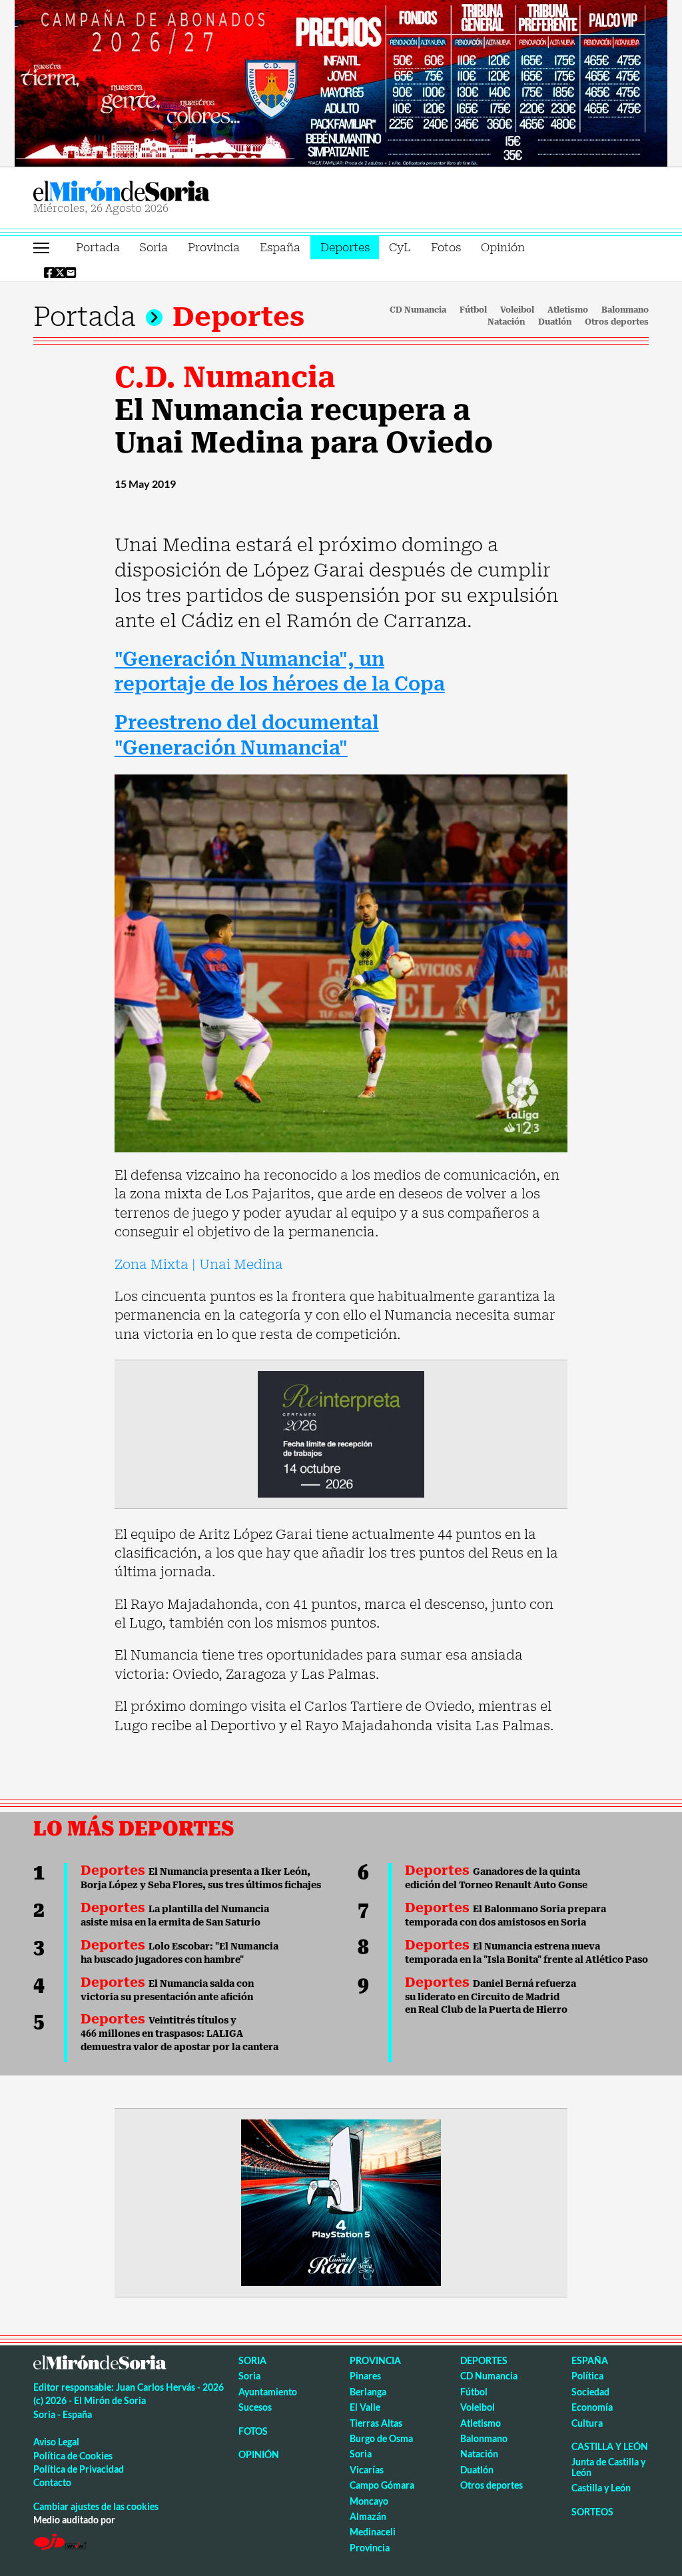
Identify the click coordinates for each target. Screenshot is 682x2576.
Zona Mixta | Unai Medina (199, 1264)
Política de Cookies (73, 2456)
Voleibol (517, 310)
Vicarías (367, 2470)
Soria (154, 247)
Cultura (587, 2423)
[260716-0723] (341, 2201)
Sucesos (255, 2407)
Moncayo (369, 2501)
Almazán (368, 2516)
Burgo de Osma (381, 2438)
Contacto (52, 2482)
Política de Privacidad (79, 2469)
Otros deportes (617, 322)
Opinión (503, 247)
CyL (400, 247)
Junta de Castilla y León (608, 2467)
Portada (98, 247)
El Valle (365, 2407)
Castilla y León (610, 2446)
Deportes (345, 247)
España (280, 247)
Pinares (365, 2376)
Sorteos (592, 2512)
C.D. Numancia (225, 377)
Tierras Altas (376, 2423)
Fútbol (473, 310)
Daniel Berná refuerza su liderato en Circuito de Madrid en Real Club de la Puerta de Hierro (491, 1997)
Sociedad (590, 2392)
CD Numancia (418, 310)
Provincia (214, 247)
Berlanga (368, 2392)
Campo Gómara (382, 2485)
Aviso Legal (56, 2442)
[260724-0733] (341, 82)
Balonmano (625, 310)
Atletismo (568, 310)
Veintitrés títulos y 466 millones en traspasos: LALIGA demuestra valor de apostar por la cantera (179, 2033)
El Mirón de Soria (167, 191)
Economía (592, 2407)
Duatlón (555, 322)
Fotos (446, 247)
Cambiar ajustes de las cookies (96, 2506)
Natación (506, 322)
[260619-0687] (341, 1433)
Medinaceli (373, 2532)
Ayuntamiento (268, 2392)
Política (587, 2376)
